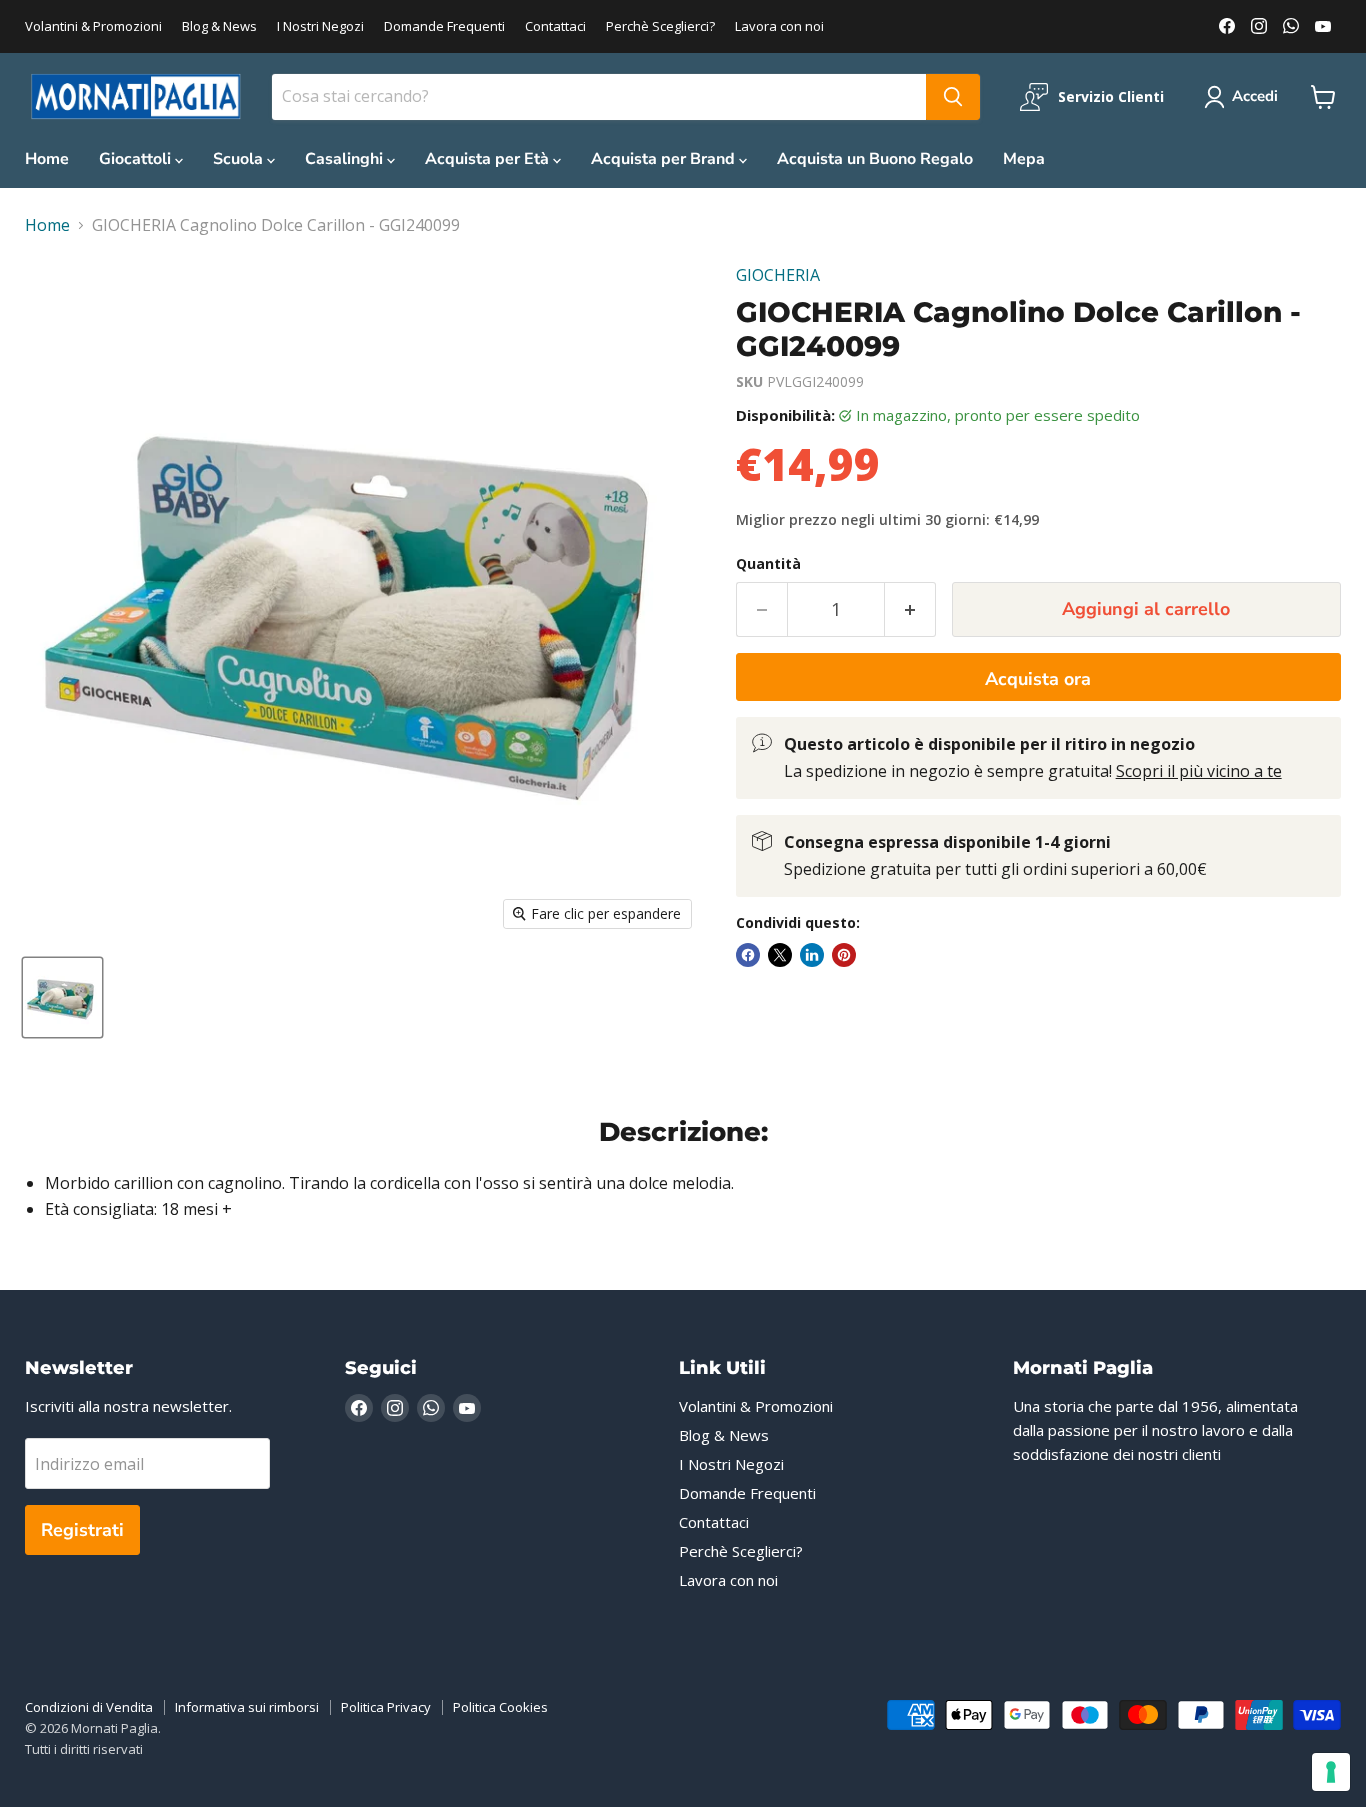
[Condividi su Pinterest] (844, 955)
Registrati (82, 1530)
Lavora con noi (779, 26)
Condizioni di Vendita (89, 1707)
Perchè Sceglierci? (660, 26)
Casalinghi (346, 159)
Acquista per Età (489, 159)
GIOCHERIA (778, 275)
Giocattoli (137, 159)
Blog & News (219, 26)
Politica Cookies (500, 1707)
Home (47, 159)
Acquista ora (1038, 679)
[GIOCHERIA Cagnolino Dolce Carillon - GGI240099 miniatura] (62, 997)
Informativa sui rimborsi (247, 1707)
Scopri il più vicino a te (1199, 771)
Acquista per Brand (665, 159)
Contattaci (555, 26)
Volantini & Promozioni (93, 26)
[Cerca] (953, 97)
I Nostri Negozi (320, 26)
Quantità (768, 564)
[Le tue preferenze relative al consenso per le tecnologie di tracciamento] (1331, 1772)
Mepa (1024, 159)
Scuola (240, 159)
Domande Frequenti (444, 26)
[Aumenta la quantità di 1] (910, 609)
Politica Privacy (386, 1707)
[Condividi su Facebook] (748, 955)
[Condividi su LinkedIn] (812, 955)
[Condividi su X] (780, 955)
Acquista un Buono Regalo (875, 159)
